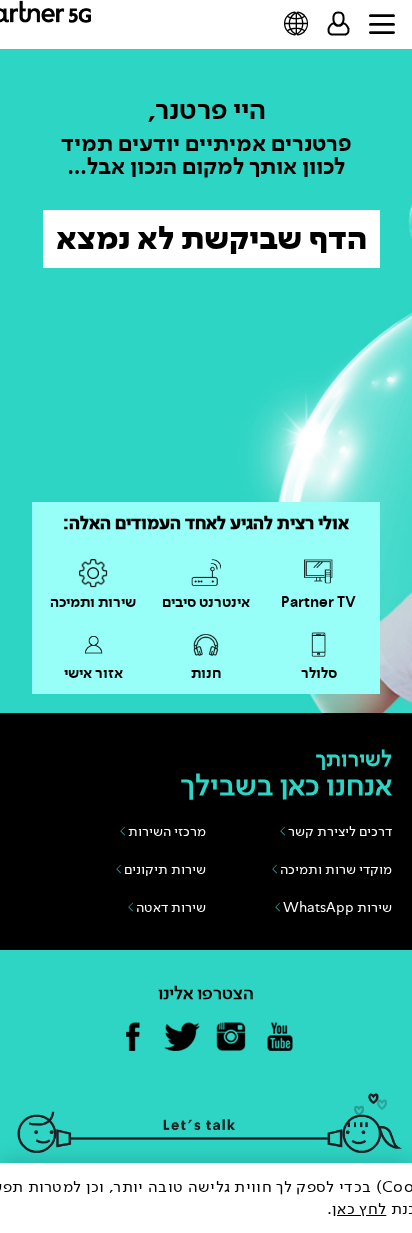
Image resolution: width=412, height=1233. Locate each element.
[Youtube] (280, 1038)
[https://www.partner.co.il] (57, 20)
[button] (296, 24)
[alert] (206, 1198)
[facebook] (133, 1038)
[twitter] (182, 1038)
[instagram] (231, 1038)
